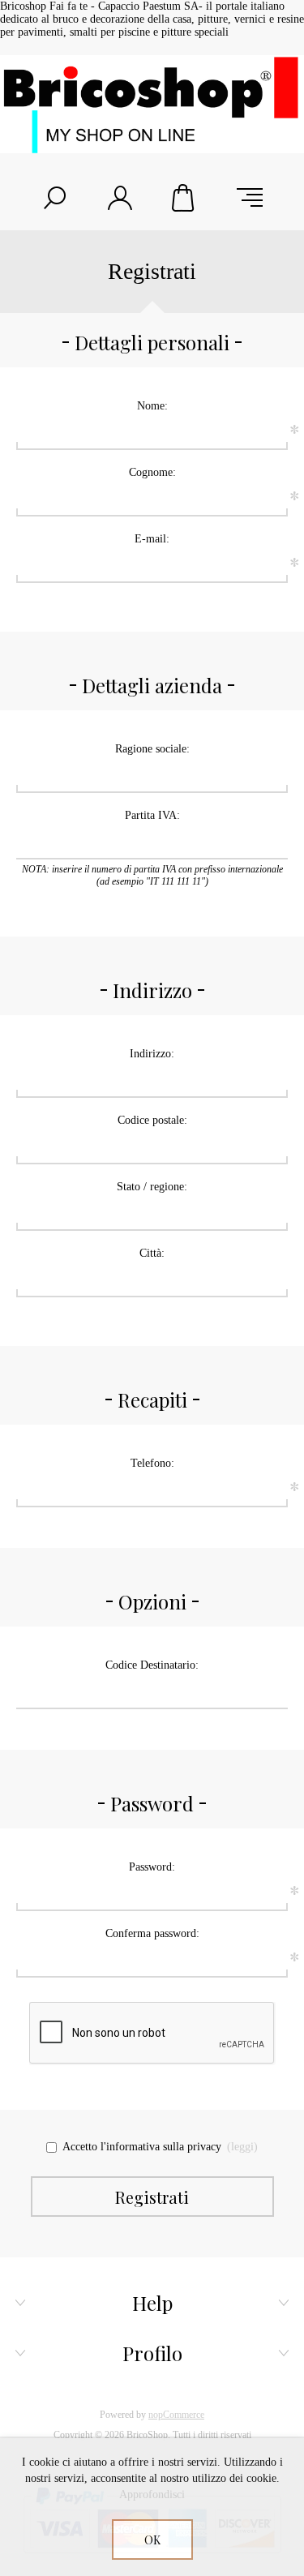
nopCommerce (176, 2415)
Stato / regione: (152, 1187)
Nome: (152, 406)
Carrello (185, 198)
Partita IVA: (152, 815)
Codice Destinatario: (152, 1665)
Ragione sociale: (152, 749)
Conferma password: (152, 1933)
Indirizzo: (152, 1054)
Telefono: (152, 1463)
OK (152, 2540)
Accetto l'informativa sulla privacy (142, 2147)
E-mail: (152, 539)
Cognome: (152, 472)
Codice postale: (152, 1120)
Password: (152, 1867)
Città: (152, 1253)
